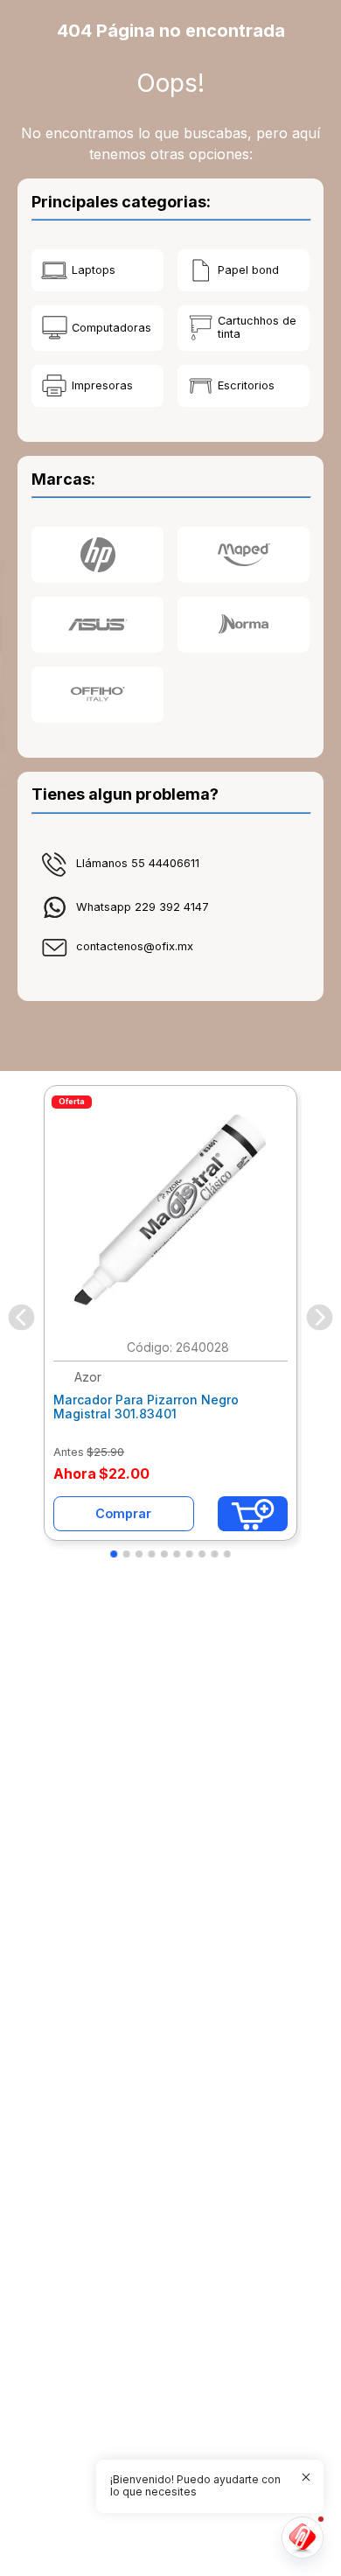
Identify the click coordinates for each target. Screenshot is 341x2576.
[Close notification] (306, 2477)
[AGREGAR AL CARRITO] (253, 1514)
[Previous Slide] (21, 1317)
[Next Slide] (320, 1317)
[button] (114, 1554)
